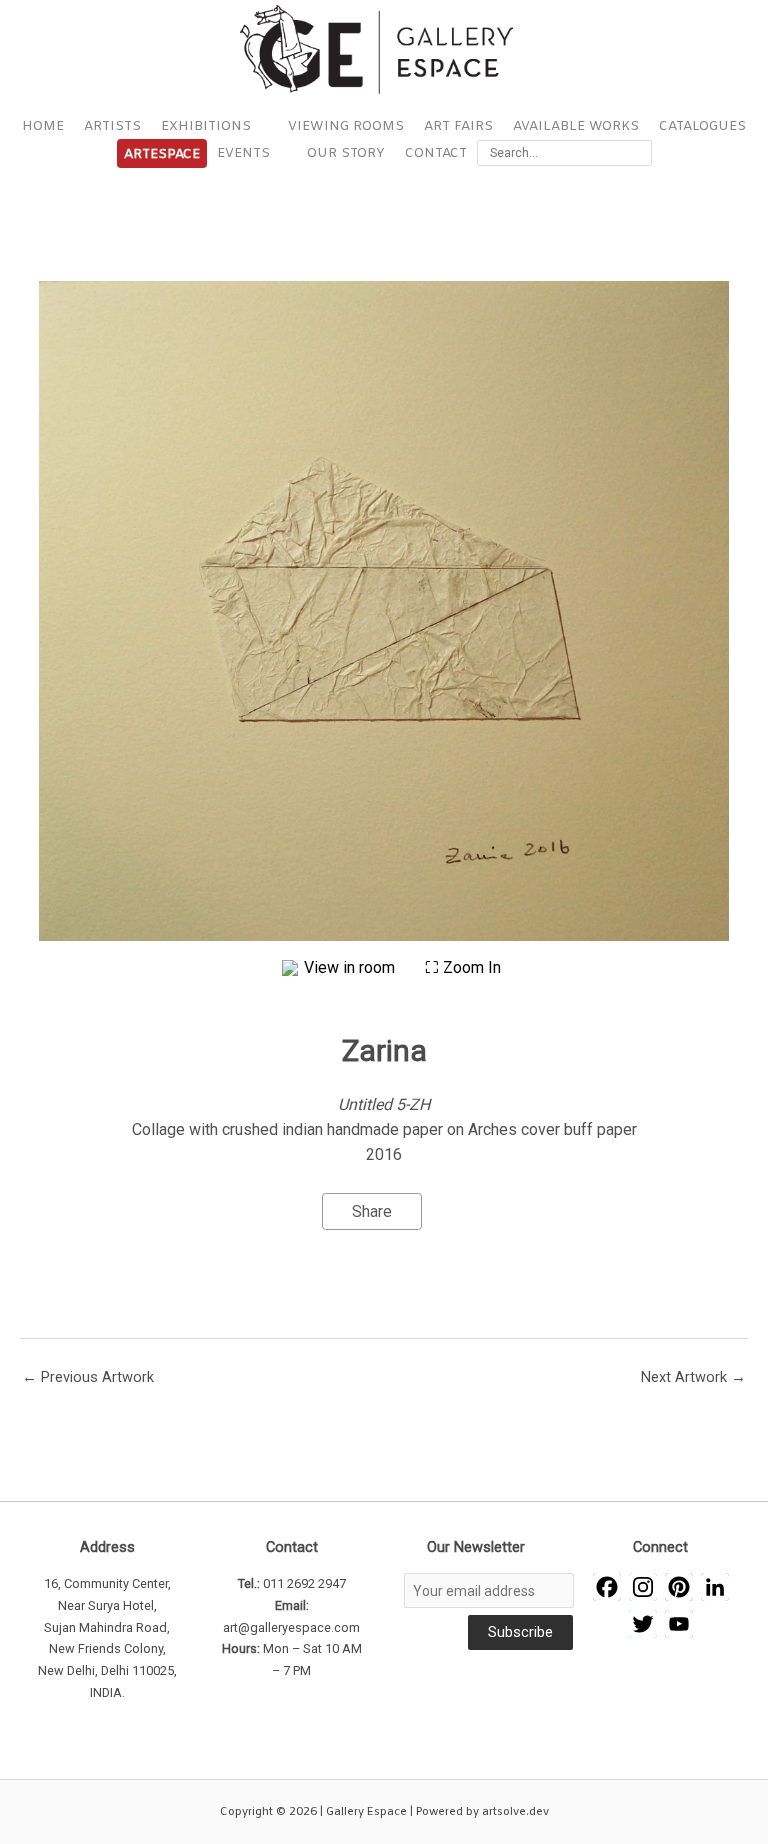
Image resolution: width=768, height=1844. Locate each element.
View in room (351, 967)
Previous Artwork (88, 1377)
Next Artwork (693, 1377)
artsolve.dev (515, 1812)
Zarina (384, 1050)
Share (372, 1211)
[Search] (640, 153)
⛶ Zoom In (463, 967)
